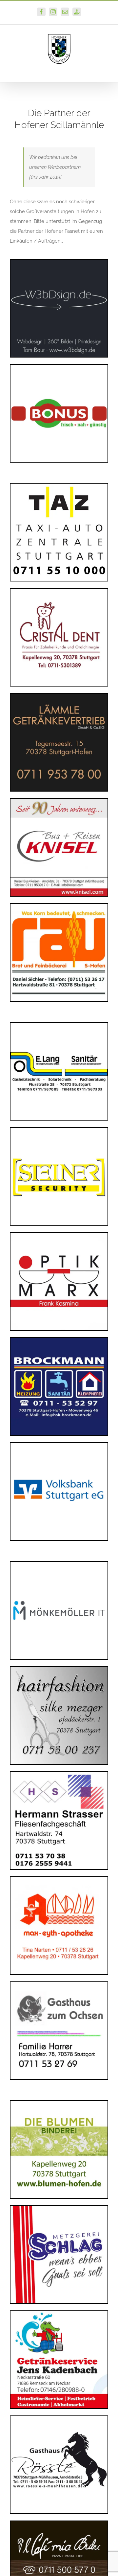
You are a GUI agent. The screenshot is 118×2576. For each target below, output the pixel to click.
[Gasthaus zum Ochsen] (59, 1984)
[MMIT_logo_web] (59, 1564)
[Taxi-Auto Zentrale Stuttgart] (59, 486)
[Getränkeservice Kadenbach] (59, 2313)
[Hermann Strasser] (59, 1774)
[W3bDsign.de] (59, 262)
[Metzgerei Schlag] (59, 2208)
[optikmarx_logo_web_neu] (59, 1235)
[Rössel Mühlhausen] (59, 2418)
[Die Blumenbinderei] (59, 2103)
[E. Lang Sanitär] (59, 1025)
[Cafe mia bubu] (59, 2523)
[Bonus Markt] (59, 367)
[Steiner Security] (59, 1130)
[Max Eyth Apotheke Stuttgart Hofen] (59, 1879)
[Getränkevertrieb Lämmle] (59, 696)
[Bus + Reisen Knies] (59, 801)
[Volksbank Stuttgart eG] (59, 1445)
